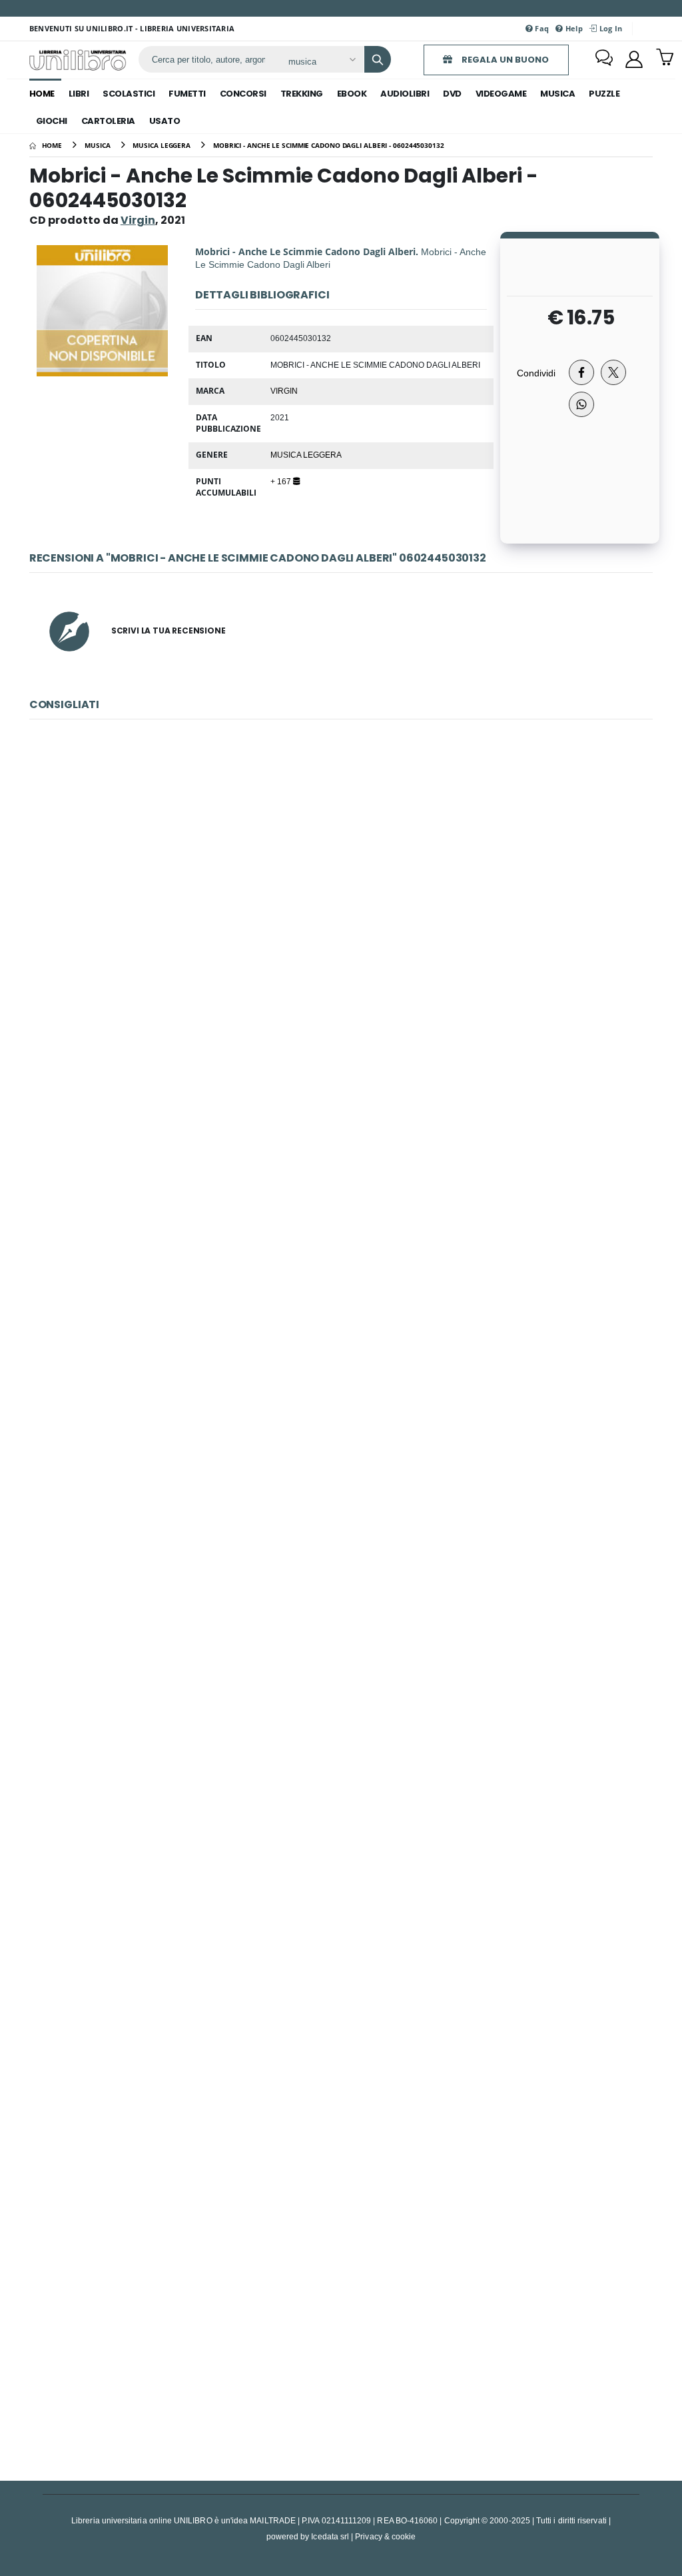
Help (573, 28)
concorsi (243, 94)
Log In (609, 28)
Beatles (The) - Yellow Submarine (341, 1464)
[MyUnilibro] (634, 59)
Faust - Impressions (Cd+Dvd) (341, 2037)
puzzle (604, 94)
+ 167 (282, 481)
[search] (378, 59)
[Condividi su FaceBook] (581, 372)
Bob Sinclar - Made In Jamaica (341, 890)
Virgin (284, 390)
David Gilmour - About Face (341, 1750)
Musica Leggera (306, 454)
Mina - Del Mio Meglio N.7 (341, 2324)
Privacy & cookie (385, 2536)
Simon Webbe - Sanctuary (341, 1177)
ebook (352, 94)
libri (79, 94)
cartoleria (108, 121)
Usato (165, 121)
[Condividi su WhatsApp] (581, 404)
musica (557, 94)
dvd (452, 94)
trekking (302, 94)
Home (42, 94)
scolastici (129, 94)
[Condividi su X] (613, 372)
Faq (541, 28)
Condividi (536, 373)
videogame (501, 94)
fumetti (187, 94)
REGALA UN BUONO (504, 60)
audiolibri (405, 94)
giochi (52, 121)
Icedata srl (330, 2536)
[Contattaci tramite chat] (604, 59)
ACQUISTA (347, 985)
